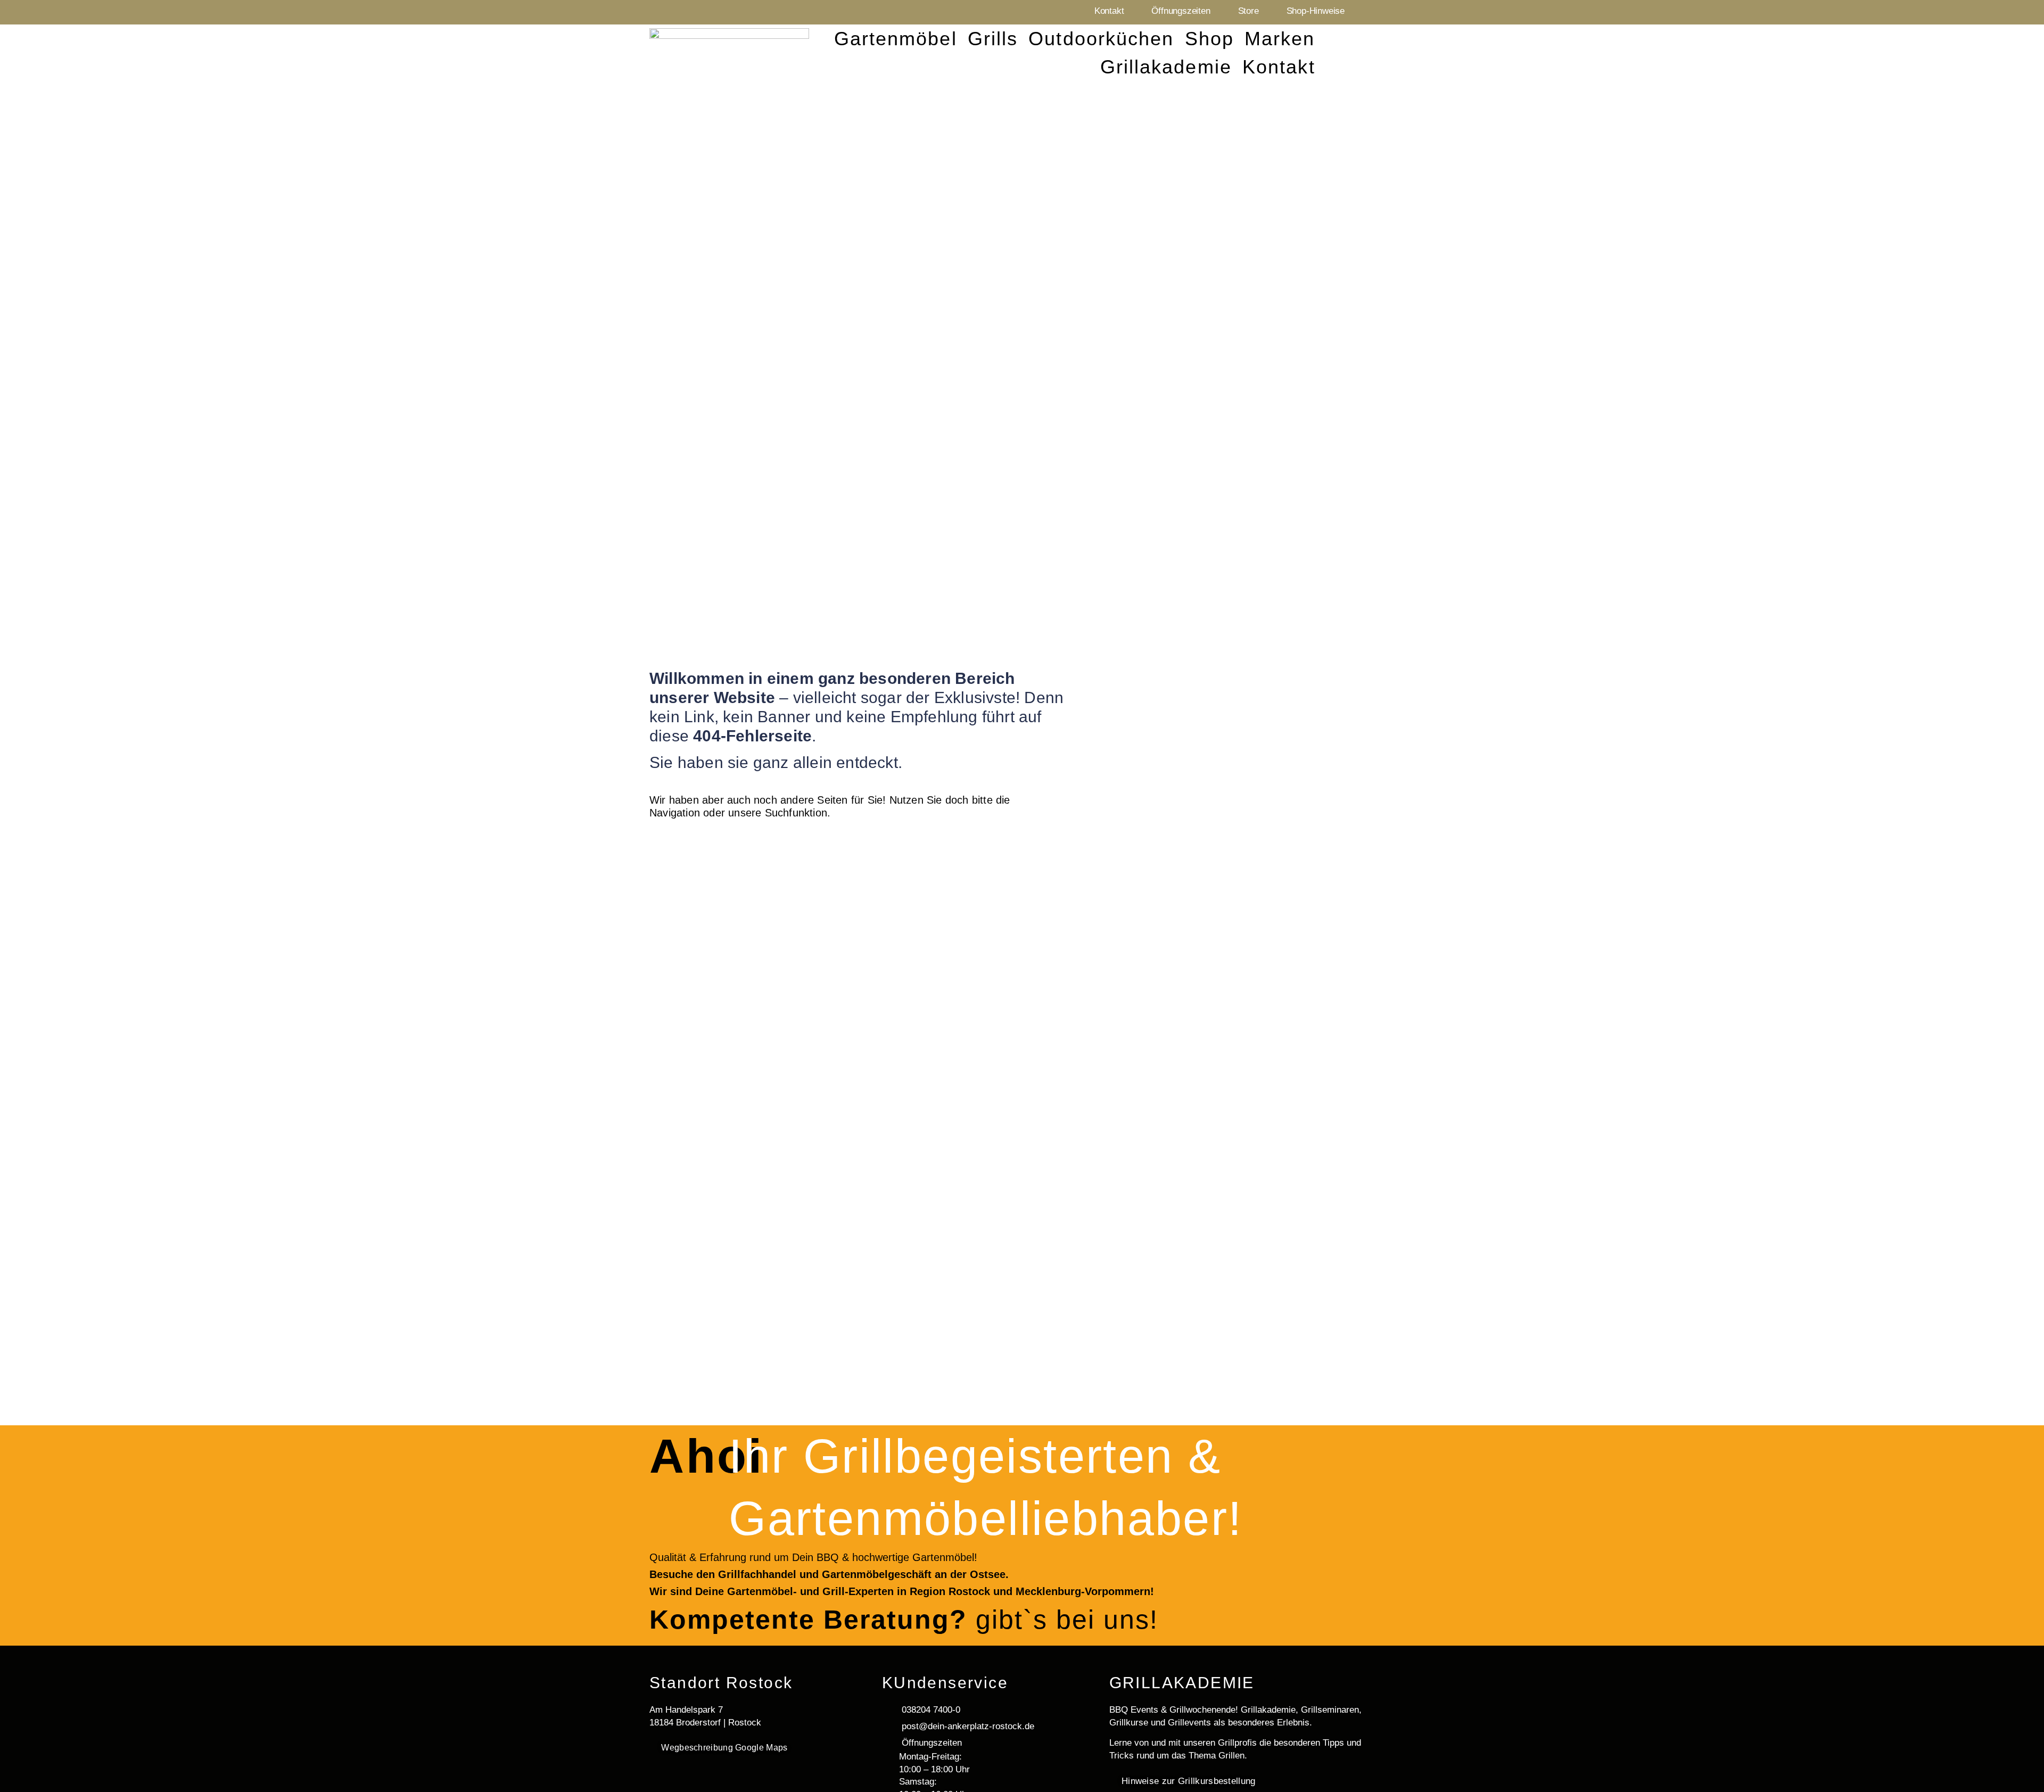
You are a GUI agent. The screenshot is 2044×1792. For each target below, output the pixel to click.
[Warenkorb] (1380, 51)
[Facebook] (1364, 12)
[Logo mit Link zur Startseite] (729, 52)
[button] (896, 39)
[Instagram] (1388, 12)
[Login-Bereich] (1341, 49)
